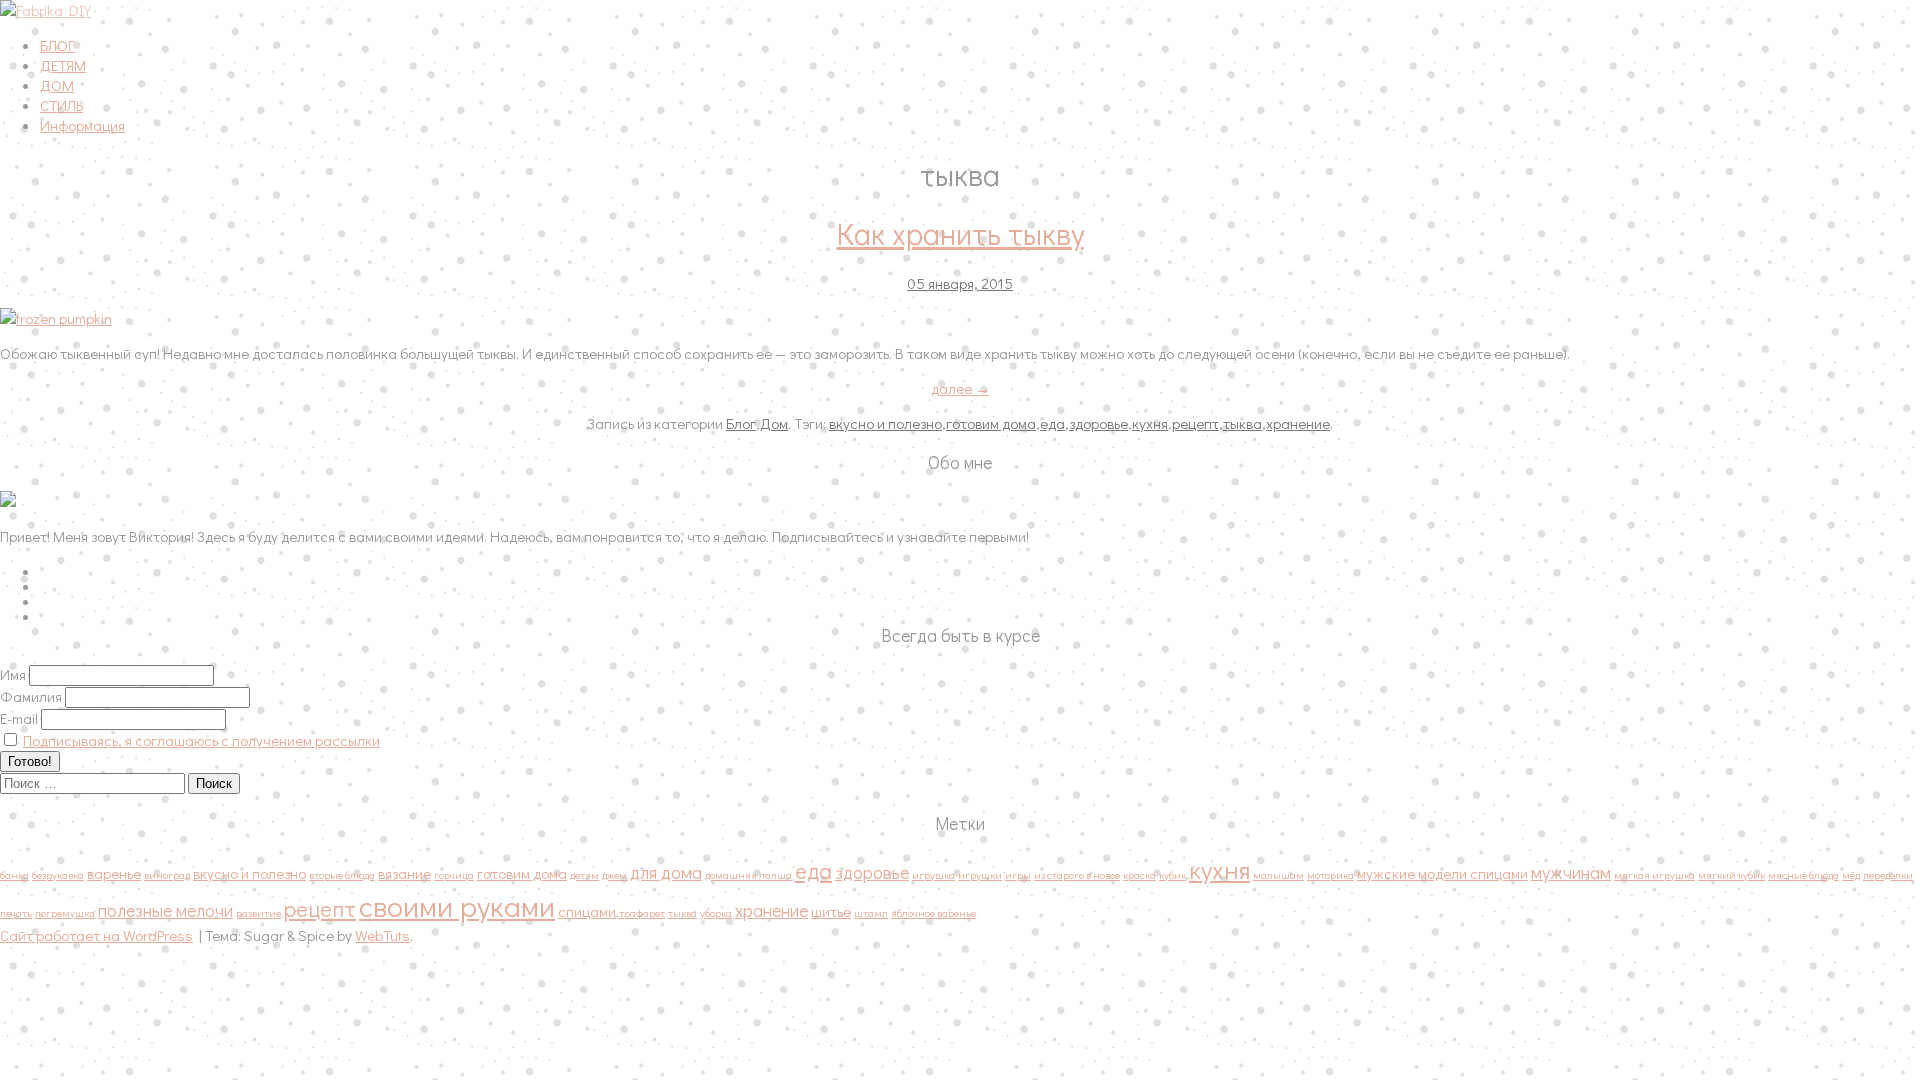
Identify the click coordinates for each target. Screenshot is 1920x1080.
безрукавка (58, 875)
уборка (716, 913)
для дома (666, 872)
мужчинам (1571, 872)
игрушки (980, 875)
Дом (774, 423)
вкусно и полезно (885, 423)
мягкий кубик (1731, 875)
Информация (82, 125)
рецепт (1195, 423)
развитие (258, 913)
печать (16, 913)
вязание (404, 873)
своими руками (457, 905)
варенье (114, 873)
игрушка (933, 875)
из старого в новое (1077, 875)
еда (1052, 423)
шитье (831, 911)
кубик (1172, 875)
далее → (960, 388)
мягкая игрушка (1654, 875)
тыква (1242, 423)
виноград (167, 875)
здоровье (1098, 423)
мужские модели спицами (1442, 873)
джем (614, 875)
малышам (1278, 875)
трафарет (642, 913)
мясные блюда (1803, 875)
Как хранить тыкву (960, 233)
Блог (741, 423)
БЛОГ (57, 45)
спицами (587, 911)
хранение (1298, 423)
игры (1018, 875)
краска (1139, 875)
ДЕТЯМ (63, 65)
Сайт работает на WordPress (96, 935)
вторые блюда (342, 875)
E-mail (19, 718)
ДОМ (57, 85)
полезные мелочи (165, 910)
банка (14, 875)
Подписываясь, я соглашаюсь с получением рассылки (201, 740)
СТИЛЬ (61, 105)
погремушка (65, 913)
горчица (454, 875)
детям (584, 875)
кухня (1150, 423)
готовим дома (991, 423)
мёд (1851, 875)
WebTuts (382, 935)
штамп (871, 913)
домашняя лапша (748, 875)
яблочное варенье (933, 913)
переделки (1888, 875)
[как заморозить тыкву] (300, 318)
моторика (1330, 875)
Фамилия (31, 696)
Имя (13, 674)
